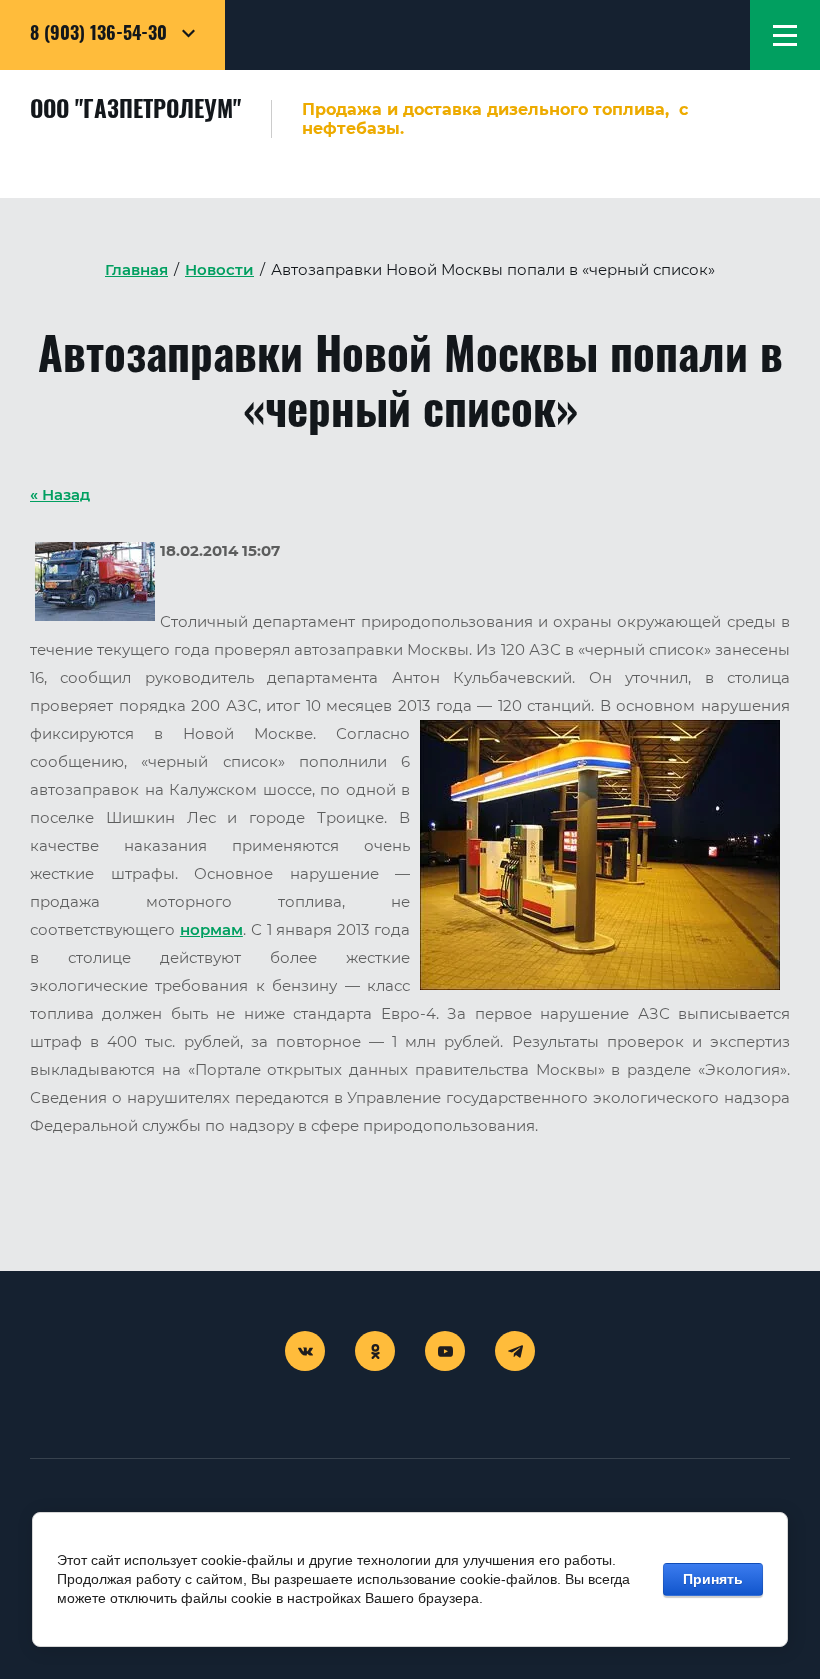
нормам (211, 930)
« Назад (60, 494)
